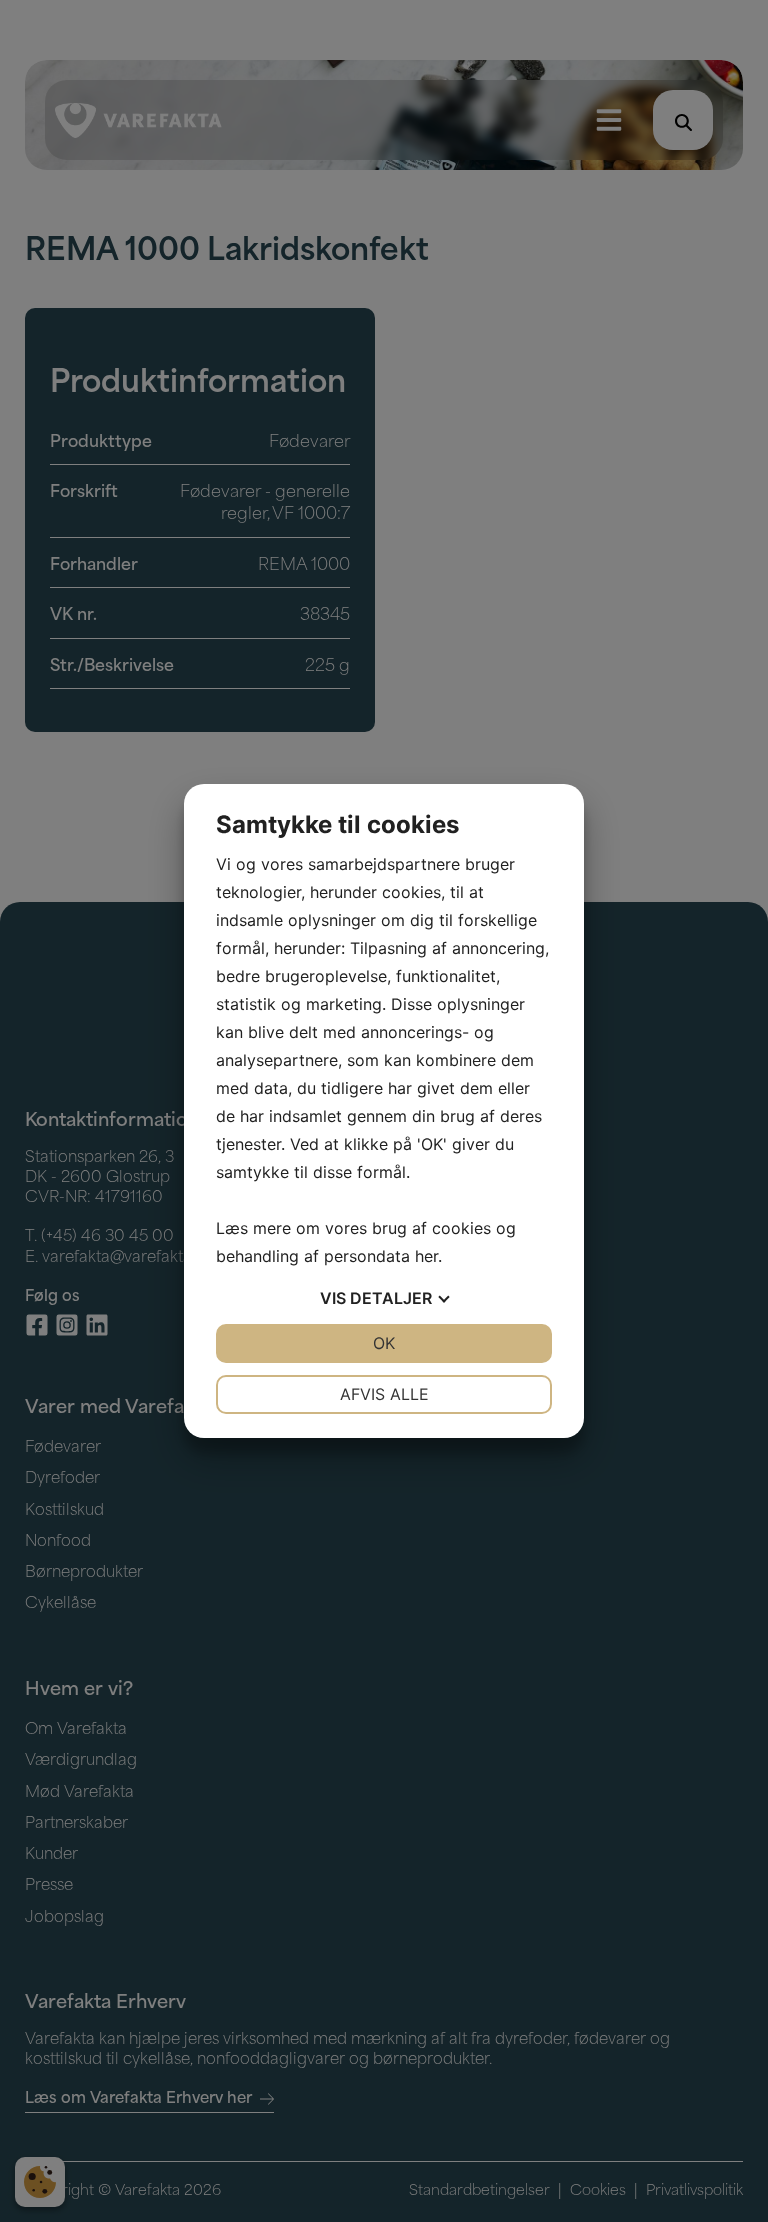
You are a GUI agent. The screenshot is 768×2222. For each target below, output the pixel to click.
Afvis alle (384, 1394)
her (426, 1256)
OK (384, 1343)
